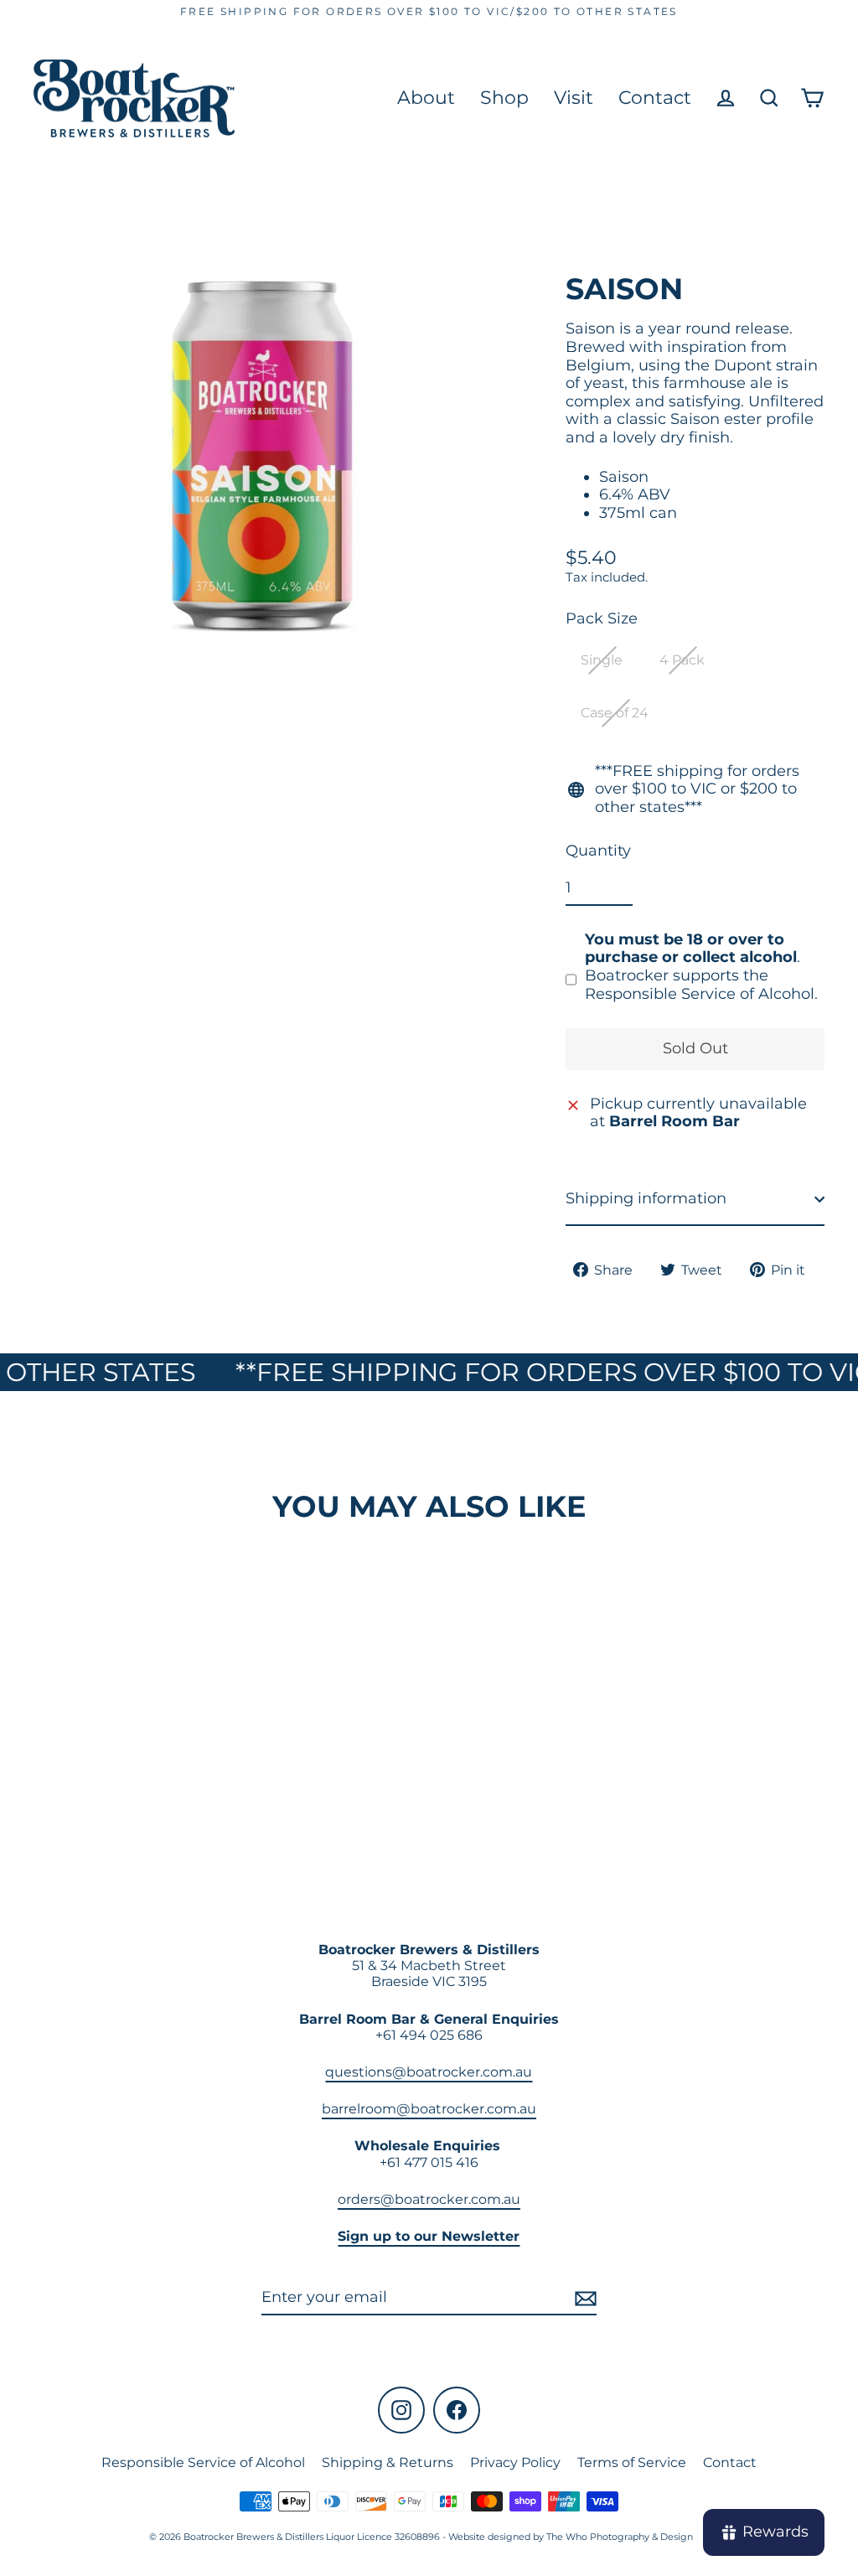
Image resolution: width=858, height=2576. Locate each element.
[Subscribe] (583, 2299)
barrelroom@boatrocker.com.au (429, 2109)
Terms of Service (632, 2462)
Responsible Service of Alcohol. (701, 994)
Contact (655, 98)
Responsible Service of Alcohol (203, 2462)
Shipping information (646, 1198)
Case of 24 (615, 713)
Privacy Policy (515, 2462)
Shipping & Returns (388, 2462)
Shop (504, 98)
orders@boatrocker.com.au (429, 2199)
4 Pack (682, 660)
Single (602, 660)
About (426, 98)
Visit (574, 98)
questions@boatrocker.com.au (429, 2072)
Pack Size (602, 619)
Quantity (598, 851)
